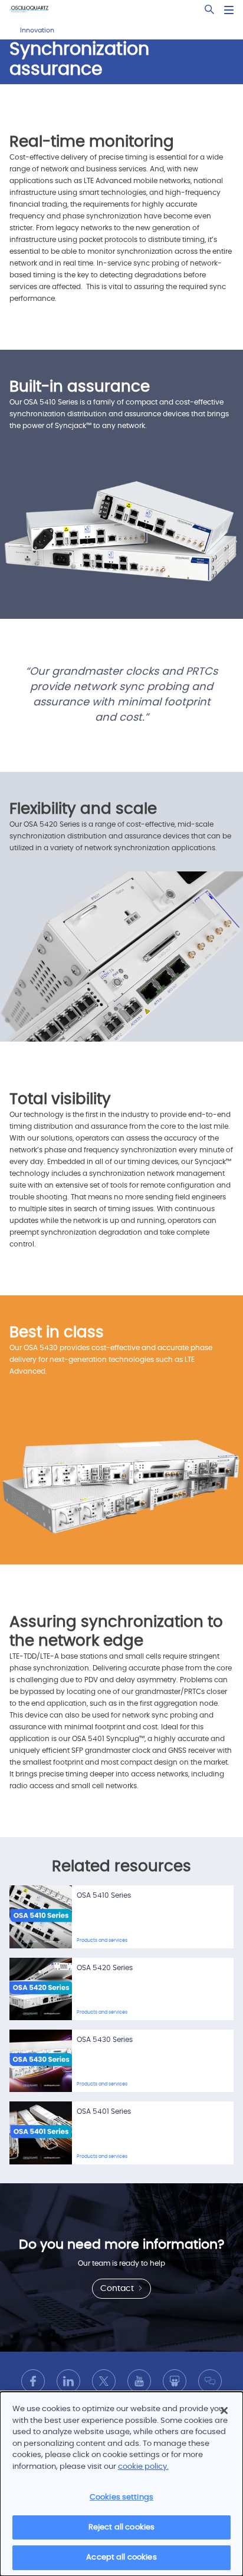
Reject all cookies (121, 2527)
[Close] (224, 2411)
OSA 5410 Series (104, 1895)
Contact (118, 2289)
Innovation (37, 30)
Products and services (102, 1941)
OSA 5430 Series (105, 2040)
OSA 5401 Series (104, 2111)
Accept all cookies (121, 2557)
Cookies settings (121, 2497)
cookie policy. (143, 2467)
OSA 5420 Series (105, 1968)
